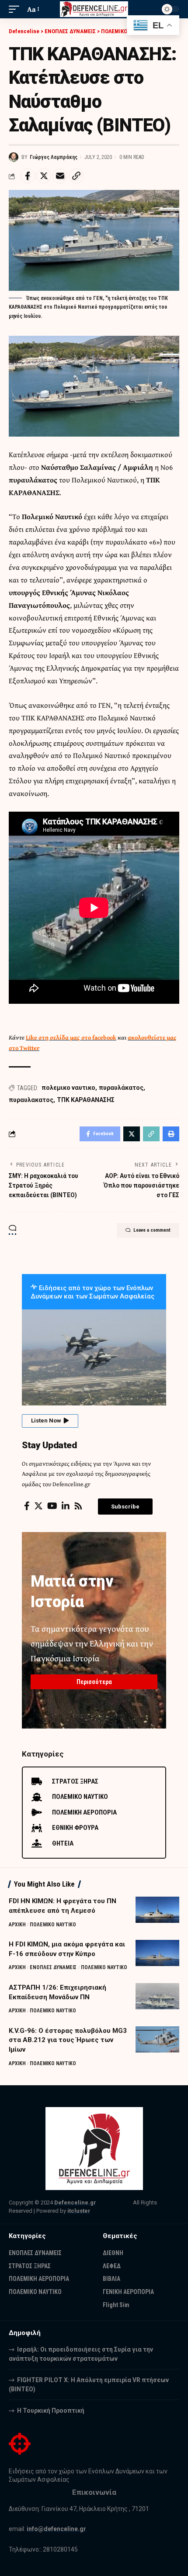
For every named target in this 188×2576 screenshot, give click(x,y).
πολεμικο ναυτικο (68, 1088)
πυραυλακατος (31, 1100)
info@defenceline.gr (56, 2529)
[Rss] (78, 1506)
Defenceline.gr (75, 2202)
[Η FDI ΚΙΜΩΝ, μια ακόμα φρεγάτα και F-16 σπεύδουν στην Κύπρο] (157, 1953)
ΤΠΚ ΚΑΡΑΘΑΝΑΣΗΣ (86, 1100)
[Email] (60, 176)
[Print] (171, 1134)
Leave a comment (152, 1230)
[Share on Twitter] (44, 176)
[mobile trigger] (16, 9)
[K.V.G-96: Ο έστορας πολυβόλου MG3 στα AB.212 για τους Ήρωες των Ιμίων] (157, 2039)
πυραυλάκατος (121, 1088)
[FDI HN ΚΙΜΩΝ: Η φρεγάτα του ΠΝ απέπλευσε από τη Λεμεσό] (157, 1910)
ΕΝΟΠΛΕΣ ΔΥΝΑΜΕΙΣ (53, 1967)
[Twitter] (38, 1506)
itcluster (79, 2211)
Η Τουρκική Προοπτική (51, 2411)
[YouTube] (52, 1506)
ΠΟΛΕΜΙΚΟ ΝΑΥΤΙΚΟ (53, 1925)
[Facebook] (27, 1506)
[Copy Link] (76, 176)
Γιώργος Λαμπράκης (54, 157)
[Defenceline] (94, 9)
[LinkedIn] (66, 1506)
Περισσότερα (94, 1682)
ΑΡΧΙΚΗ (17, 1925)
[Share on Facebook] (28, 176)
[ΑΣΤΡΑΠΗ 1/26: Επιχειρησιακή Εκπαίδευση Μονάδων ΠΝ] (157, 1996)
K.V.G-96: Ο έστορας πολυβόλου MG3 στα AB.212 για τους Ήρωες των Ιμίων (68, 2040)
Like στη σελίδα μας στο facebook (71, 1037)
